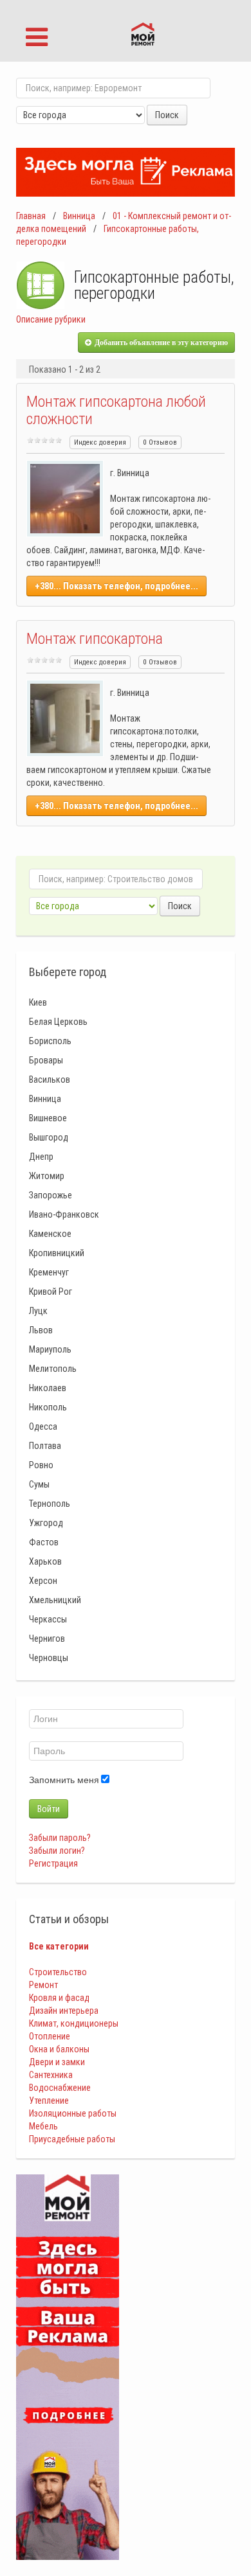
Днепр (41, 1157)
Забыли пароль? (60, 1838)
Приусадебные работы (72, 2139)
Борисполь (50, 1041)
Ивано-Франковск (64, 1214)
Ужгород (46, 1523)
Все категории (59, 1946)
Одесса (43, 1426)
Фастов (44, 1542)
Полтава (45, 1446)
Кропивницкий (57, 1253)
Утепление (49, 2101)
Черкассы (48, 1619)
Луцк (38, 1311)
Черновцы (49, 1658)
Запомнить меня (64, 1780)
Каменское (50, 1234)
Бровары (46, 1060)
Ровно (41, 1465)
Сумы (39, 1484)
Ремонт (43, 1985)
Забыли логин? (57, 1851)
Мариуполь (50, 1349)
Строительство (58, 1972)
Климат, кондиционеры (74, 2023)
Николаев (48, 1388)
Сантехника (51, 2075)
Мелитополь (53, 1369)
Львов (41, 1330)
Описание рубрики (51, 319)
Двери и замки (57, 2062)
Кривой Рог (51, 1292)
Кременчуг (49, 1272)
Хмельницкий (55, 1600)
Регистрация (53, 1863)
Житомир (47, 1176)
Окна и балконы (59, 2049)
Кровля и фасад (59, 1998)
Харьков (45, 1561)
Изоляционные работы (73, 2113)
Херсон (43, 1581)
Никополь (48, 1407)
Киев (38, 1002)
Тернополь (50, 1504)
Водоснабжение (60, 2088)
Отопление (50, 2036)
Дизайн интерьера (64, 2011)
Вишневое (48, 1118)
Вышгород (49, 1137)
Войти (49, 1809)
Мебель (43, 2126)
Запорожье (51, 1195)
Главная (31, 216)
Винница (79, 216)
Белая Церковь (58, 1022)
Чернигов (47, 1639)
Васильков (50, 1079)
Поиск (167, 115)
